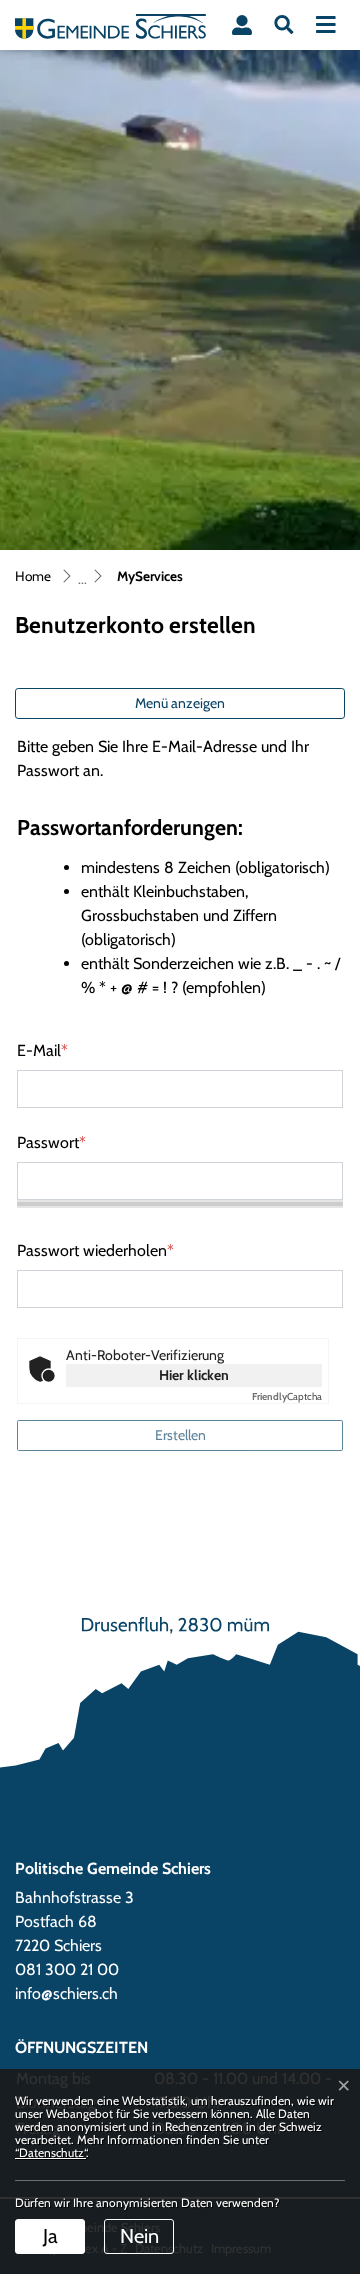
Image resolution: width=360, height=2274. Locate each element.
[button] (284, 25)
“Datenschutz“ (50, 2152)
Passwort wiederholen (95, 1250)
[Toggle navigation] (326, 25)
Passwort (51, 1142)
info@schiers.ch (66, 1993)
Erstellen (180, 1435)
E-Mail (42, 1050)
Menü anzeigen (180, 703)
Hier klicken (194, 1375)
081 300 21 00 (67, 1969)
